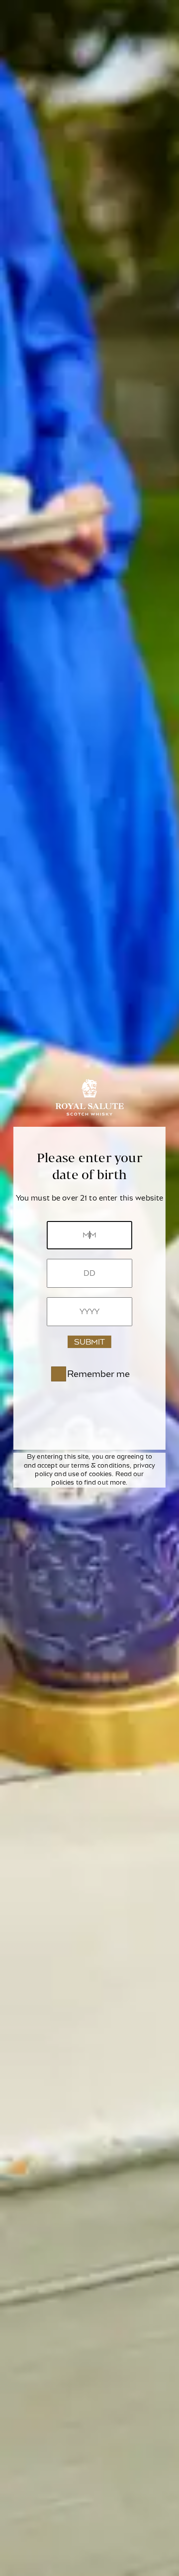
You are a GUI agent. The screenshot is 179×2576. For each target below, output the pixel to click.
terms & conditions (100, 1466)
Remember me (98, 1374)
